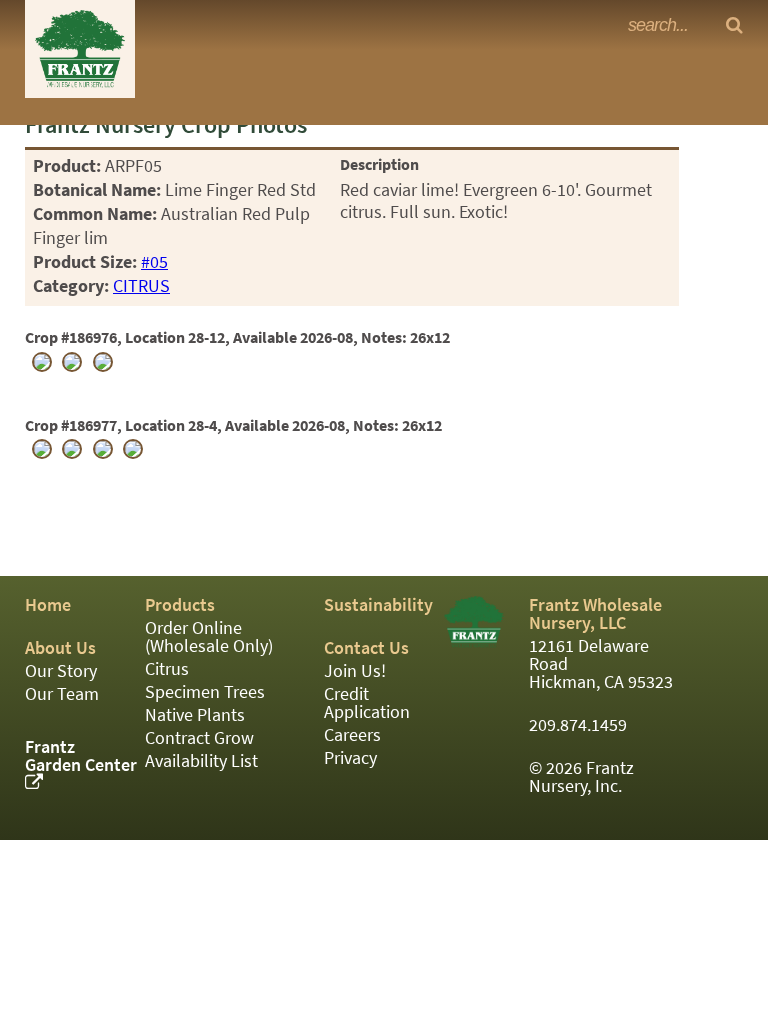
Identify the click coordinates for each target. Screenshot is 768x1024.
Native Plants (195, 715)
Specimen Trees (205, 692)
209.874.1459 (578, 725)
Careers (352, 735)
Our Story (61, 671)
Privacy (350, 758)
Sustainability (378, 605)
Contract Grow (199, 738)
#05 (154, 262)
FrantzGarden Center (81, 756)
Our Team (62, 694)
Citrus (167, 669)
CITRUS (141, 286)
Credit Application (367, 703)
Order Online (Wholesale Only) (209, 637)
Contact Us (366, 648)
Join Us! (355, 671)
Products (180, 605)
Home (48, 605)
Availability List (201, 761)
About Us (60, 648)
